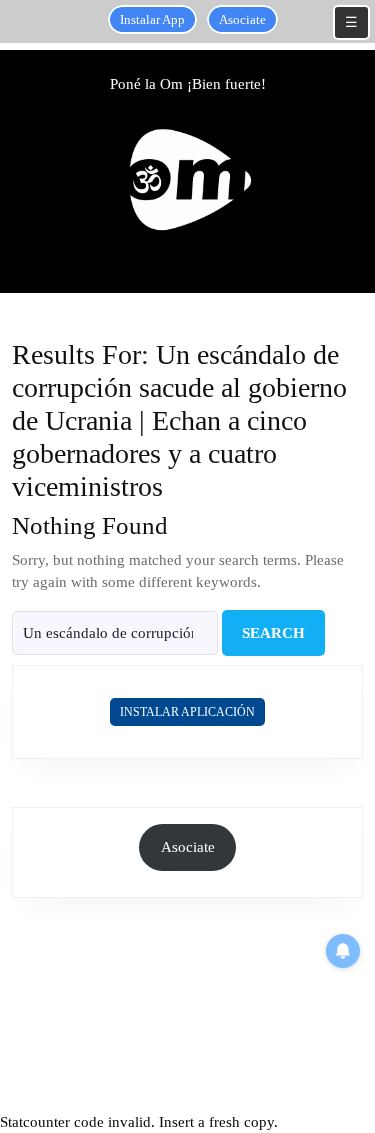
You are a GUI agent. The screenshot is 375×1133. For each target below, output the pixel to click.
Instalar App (152, 19)
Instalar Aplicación (187, 712)
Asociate (242, 19)
